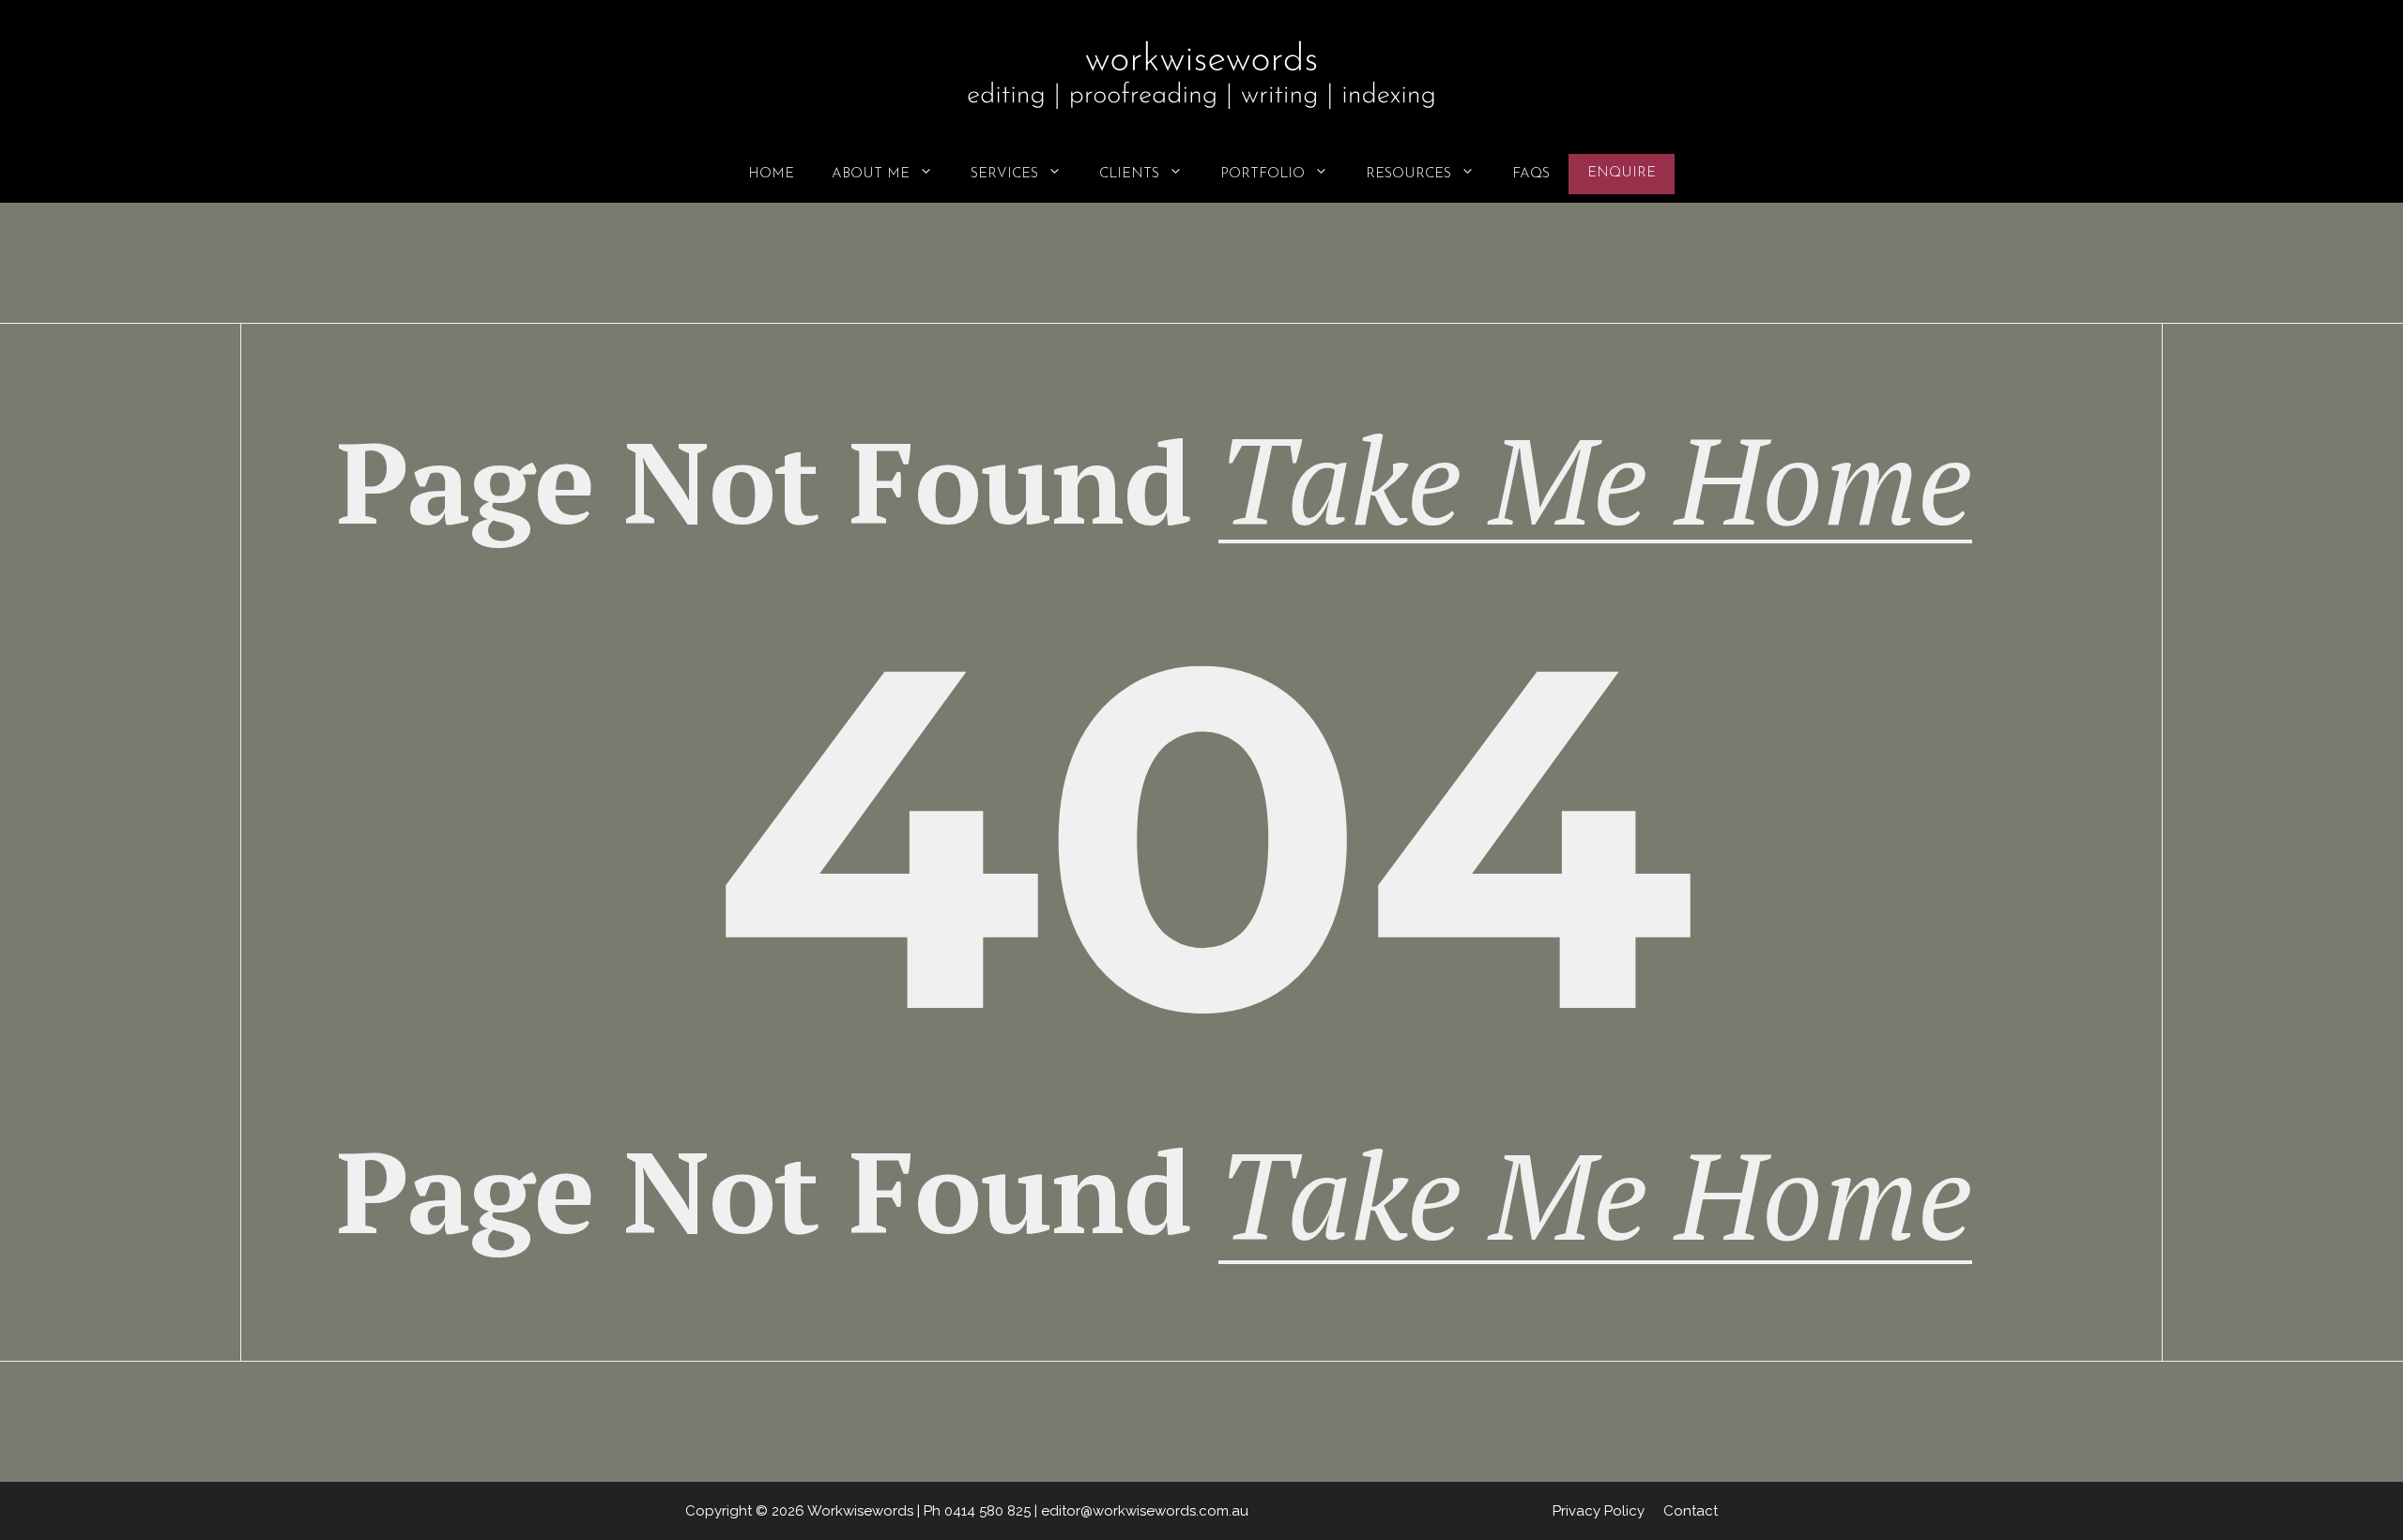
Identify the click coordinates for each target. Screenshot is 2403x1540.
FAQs (1531, 174)
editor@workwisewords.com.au (1145, 1511)
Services (1004, 174)
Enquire (1622, 173)
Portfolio (1263, 174)
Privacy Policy (1599, 1511)
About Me (871, 174)
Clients (1129, 174)
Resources (1408, 174)
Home (771, 174)
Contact (1691, 1511)
